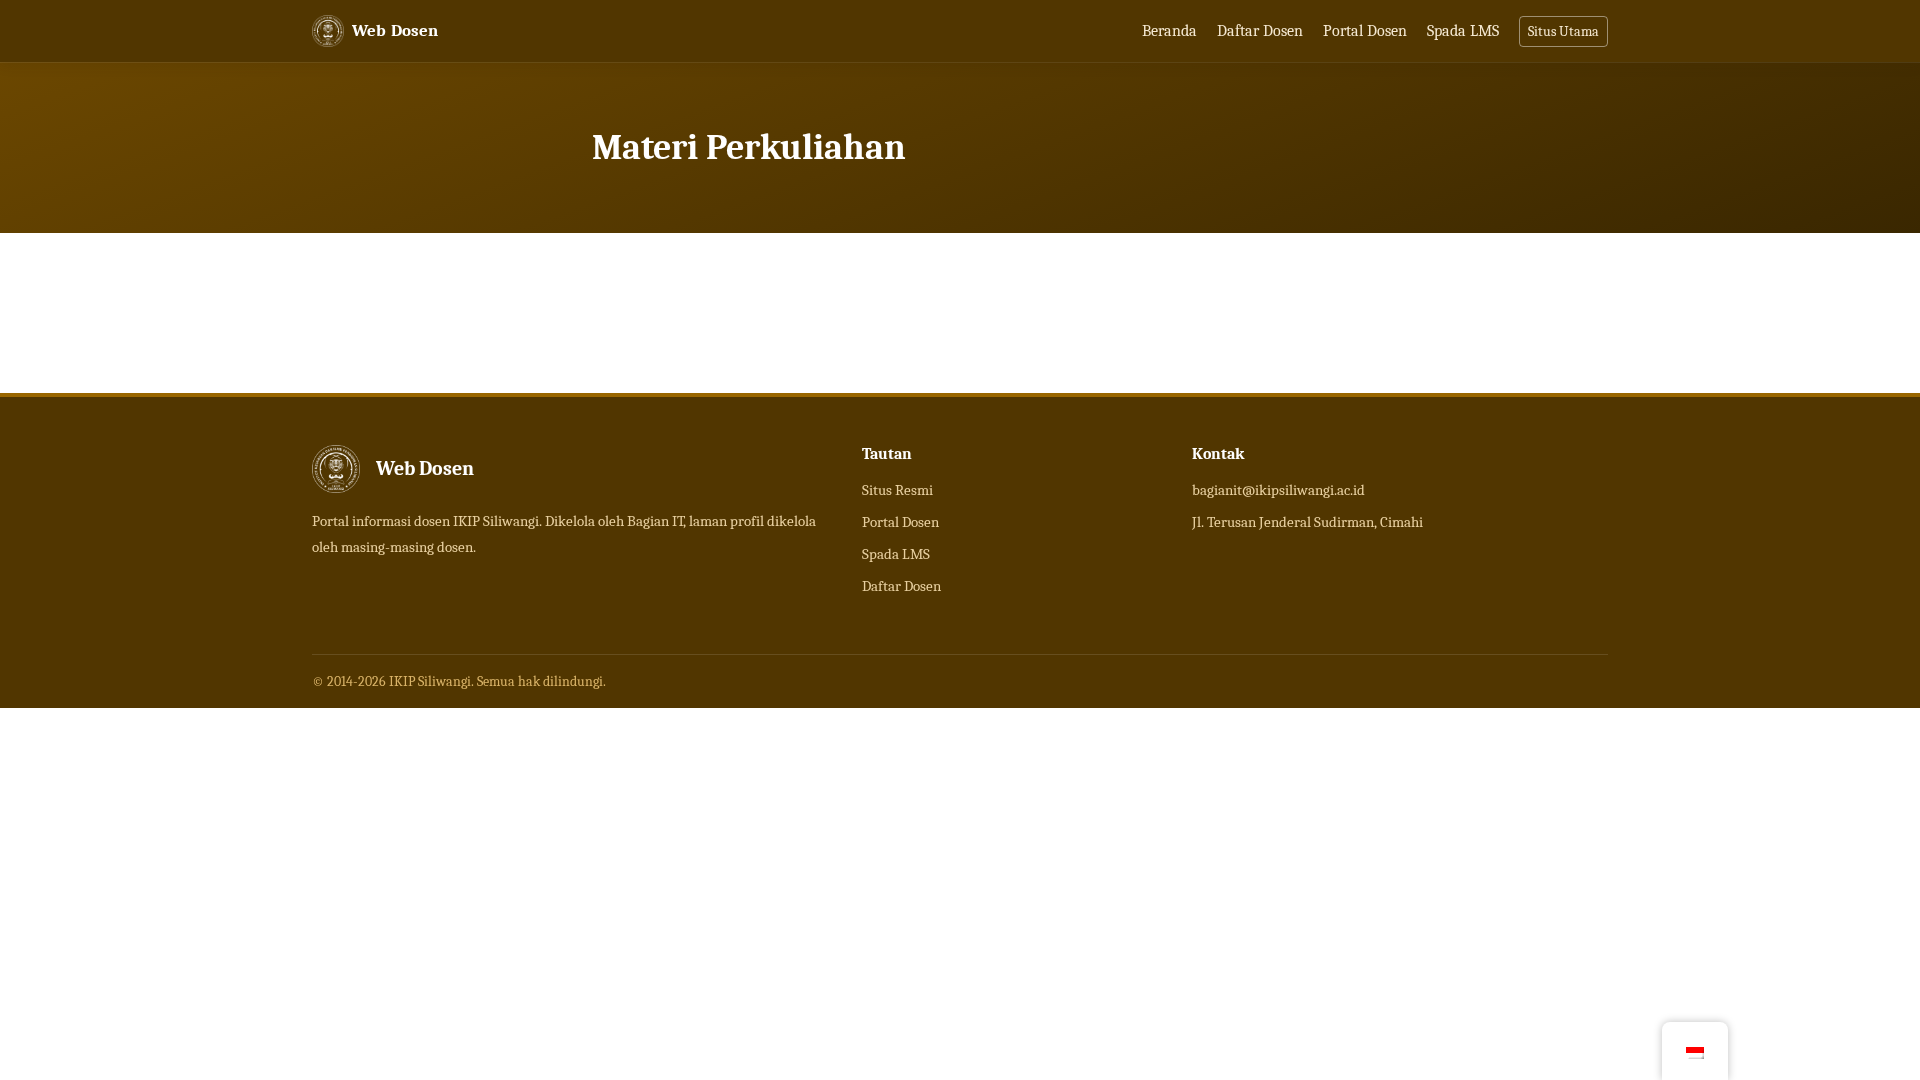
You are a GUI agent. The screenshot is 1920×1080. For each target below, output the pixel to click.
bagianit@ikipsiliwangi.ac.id (1278, 490)
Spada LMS (1463, 31)
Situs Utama (1563, 31)
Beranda (1169, 31)
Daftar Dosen (1260, 31)
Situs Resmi (897, 490)
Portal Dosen (1365, 31)
